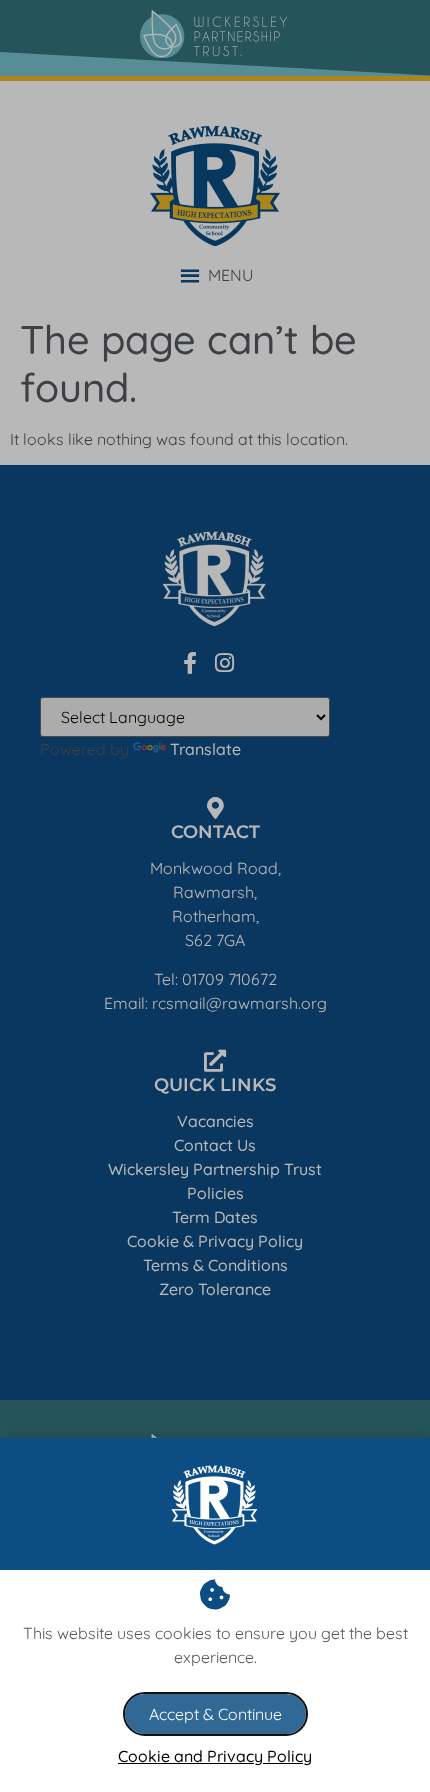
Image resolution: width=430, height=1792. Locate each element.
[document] (215, 896)
